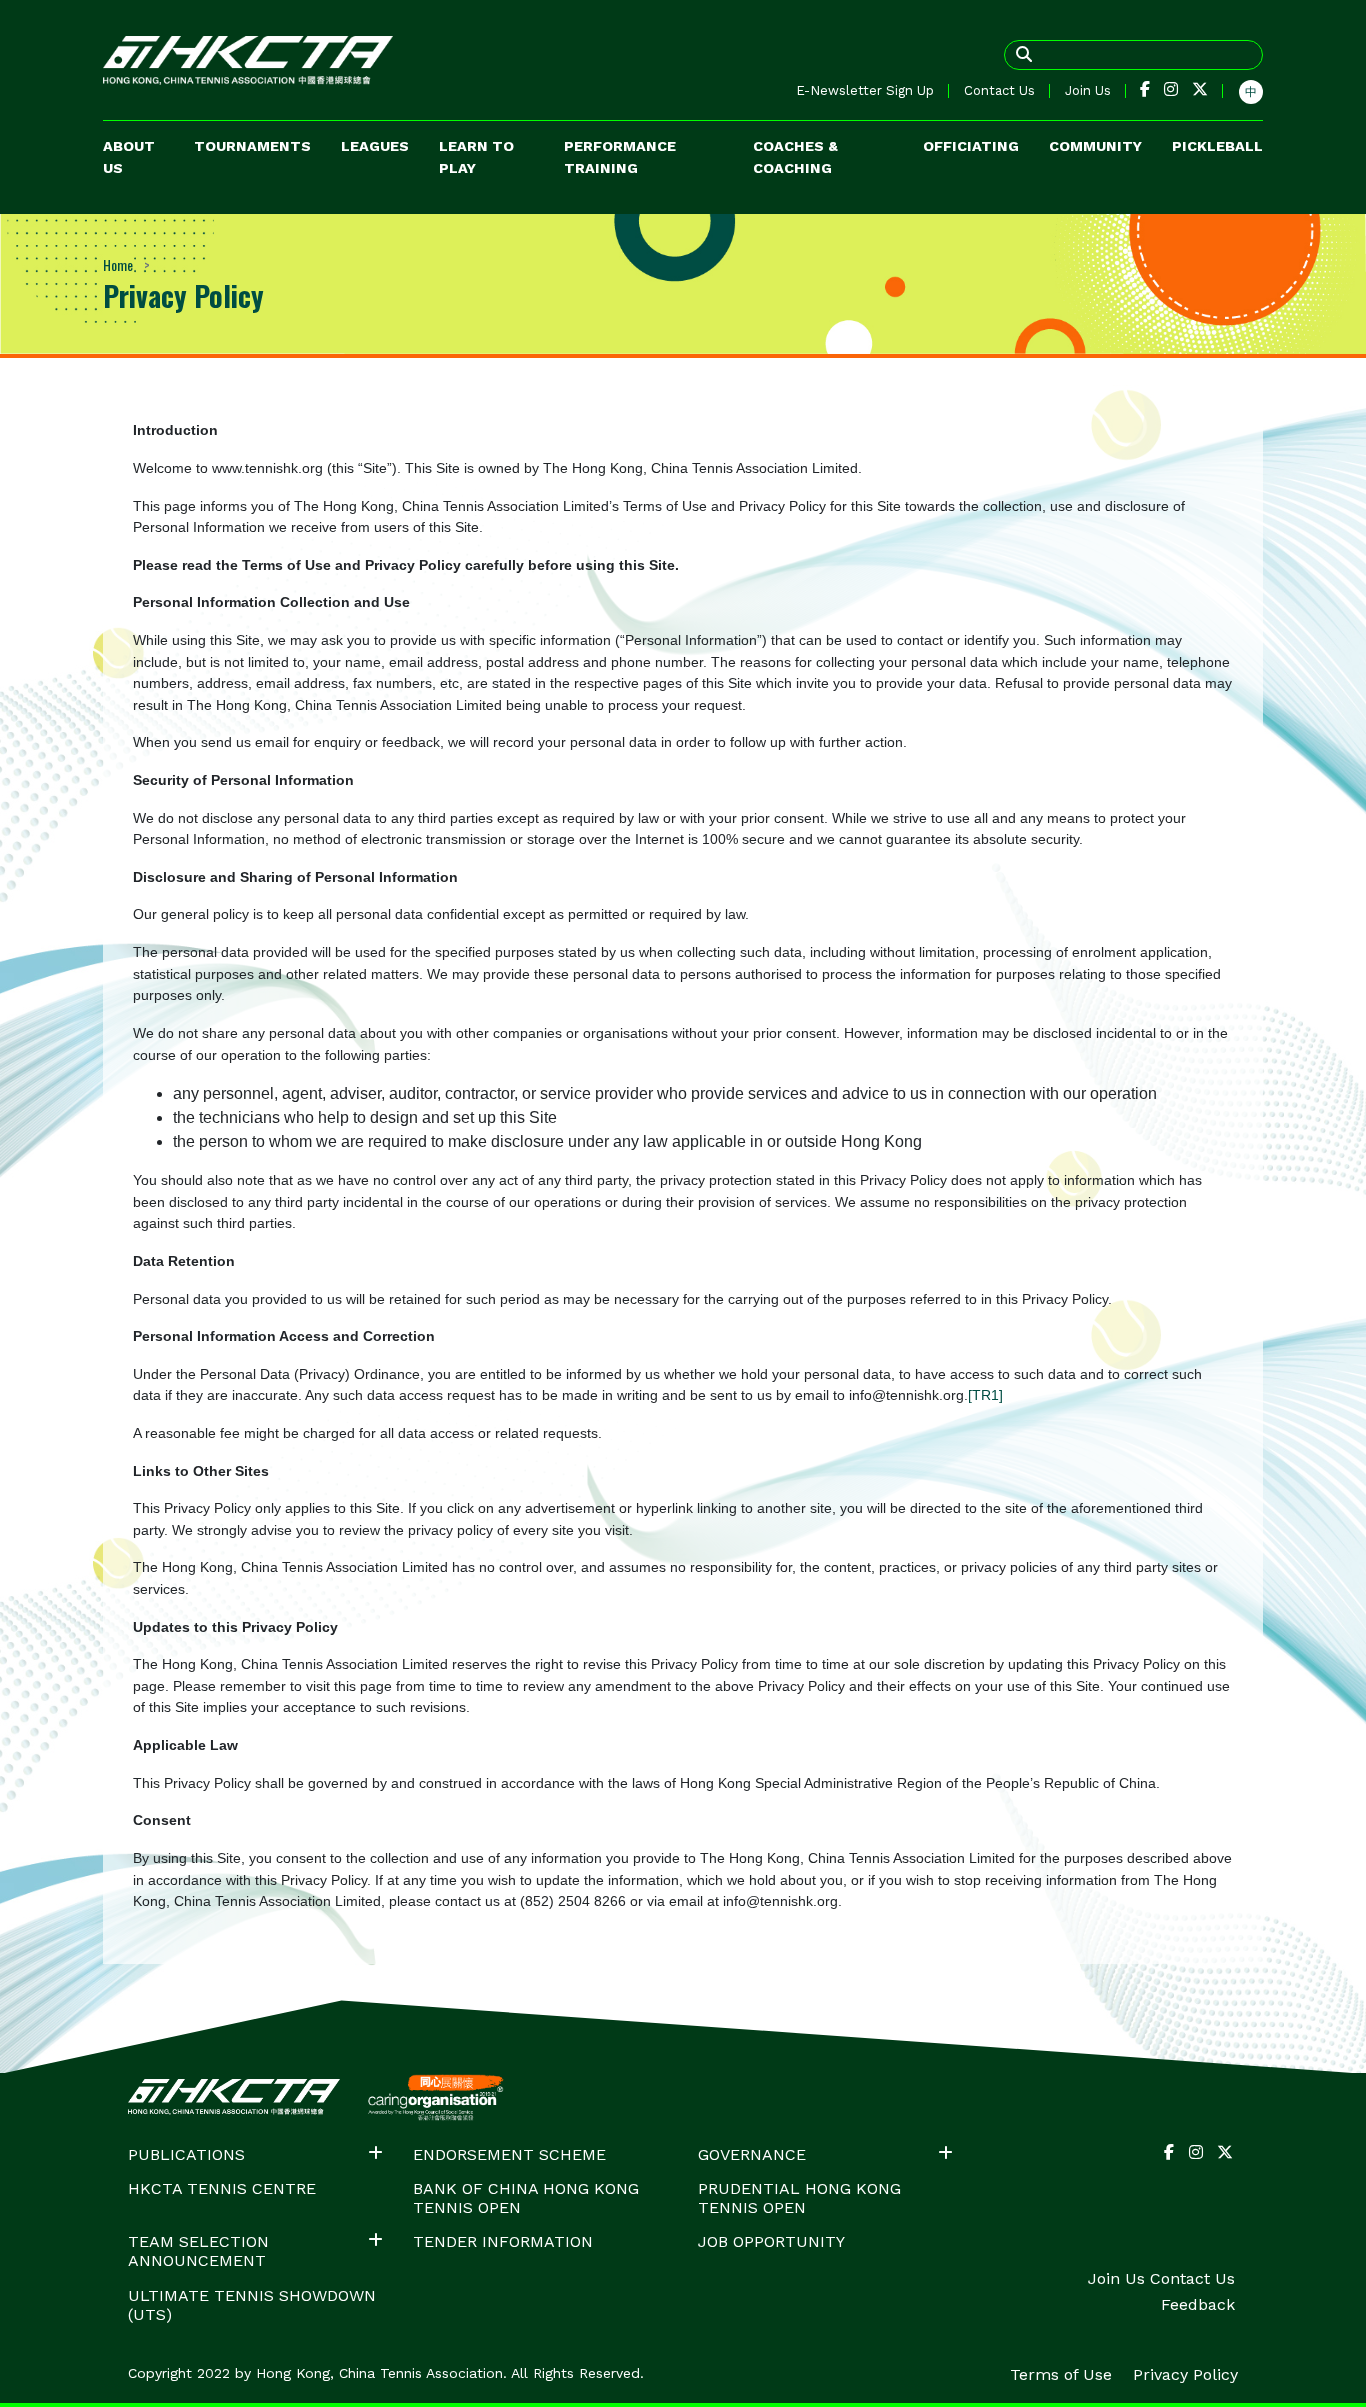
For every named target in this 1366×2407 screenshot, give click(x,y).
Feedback (1198, 2304)
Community (1095, 146)
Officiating (971, 146)
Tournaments (252, 146)
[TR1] (985, 1395)
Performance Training (620, 157)
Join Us (1088, 90)
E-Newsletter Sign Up (865, 90)
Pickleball (1217, 146)
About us (129, 157)
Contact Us (999, 90)
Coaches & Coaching (795, 157)
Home (118, 264)
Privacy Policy (1185, 2374)
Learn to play (476, 157)
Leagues (375, 146)
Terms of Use (1063, 2374)
